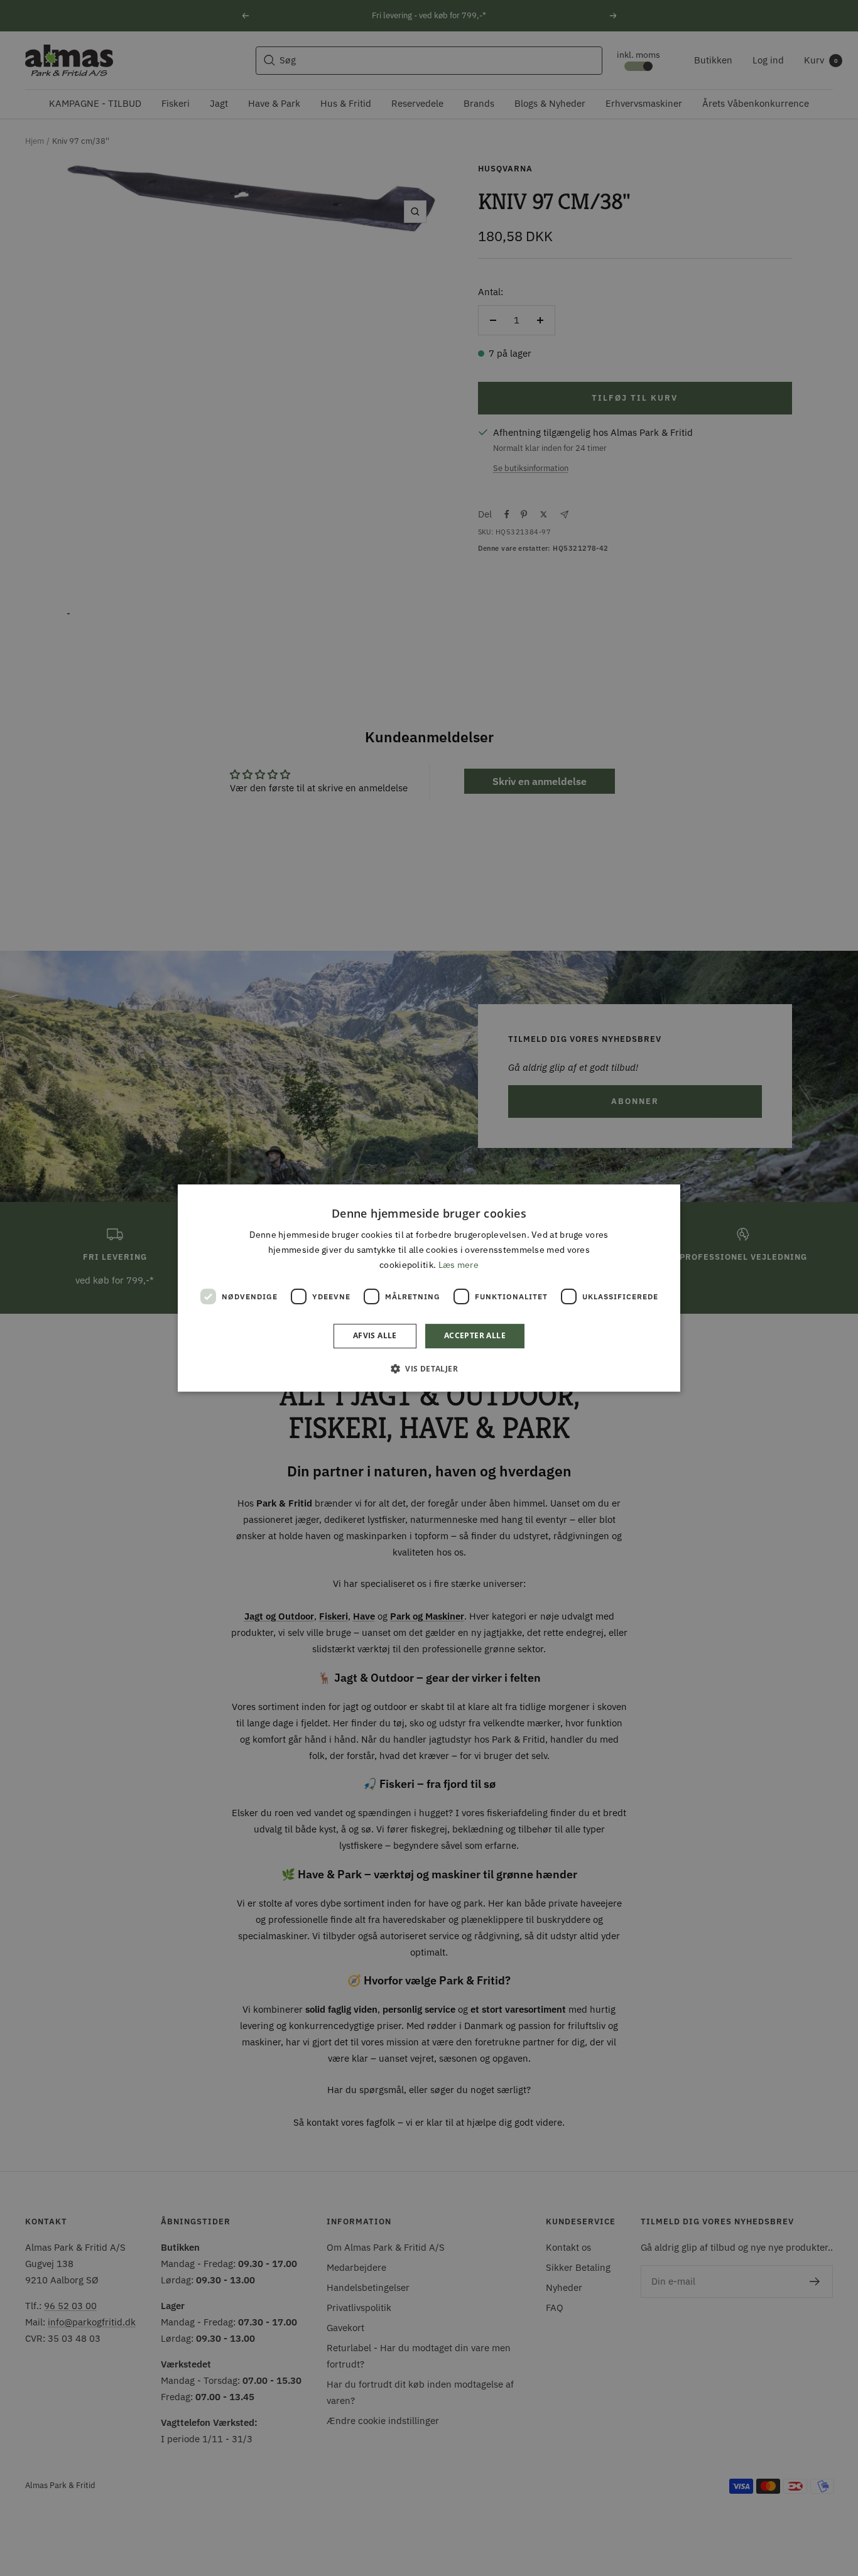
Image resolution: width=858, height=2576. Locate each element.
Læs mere (459, 1265)
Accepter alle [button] (475, 1336)
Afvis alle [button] (375, 1336)
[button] (429, 1368)
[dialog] (429, 1288)
